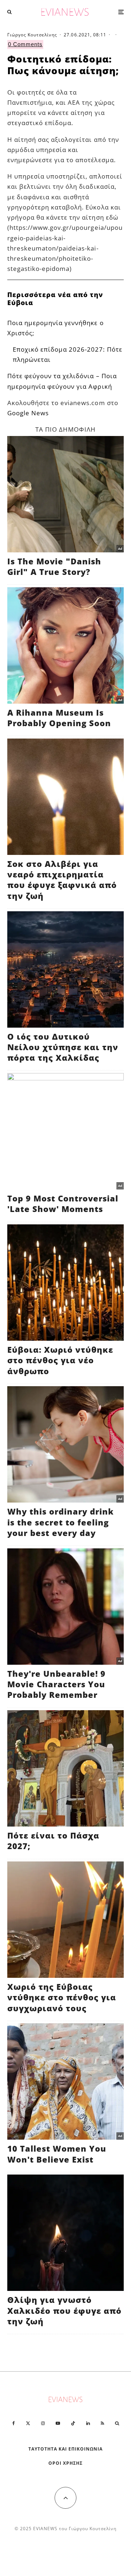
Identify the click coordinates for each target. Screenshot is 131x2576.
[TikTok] (73, 2423)
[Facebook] (14, 2423)
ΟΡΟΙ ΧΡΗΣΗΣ (65, 2463)
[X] (28, 2423)
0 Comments (25, 44)
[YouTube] (58, 2423)
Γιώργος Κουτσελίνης (32, 35)
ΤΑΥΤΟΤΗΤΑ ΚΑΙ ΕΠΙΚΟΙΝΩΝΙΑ (66, 2449)
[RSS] (102, 2423)
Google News (28, 413)
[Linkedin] (88, 2423)
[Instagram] (43, 2423)
